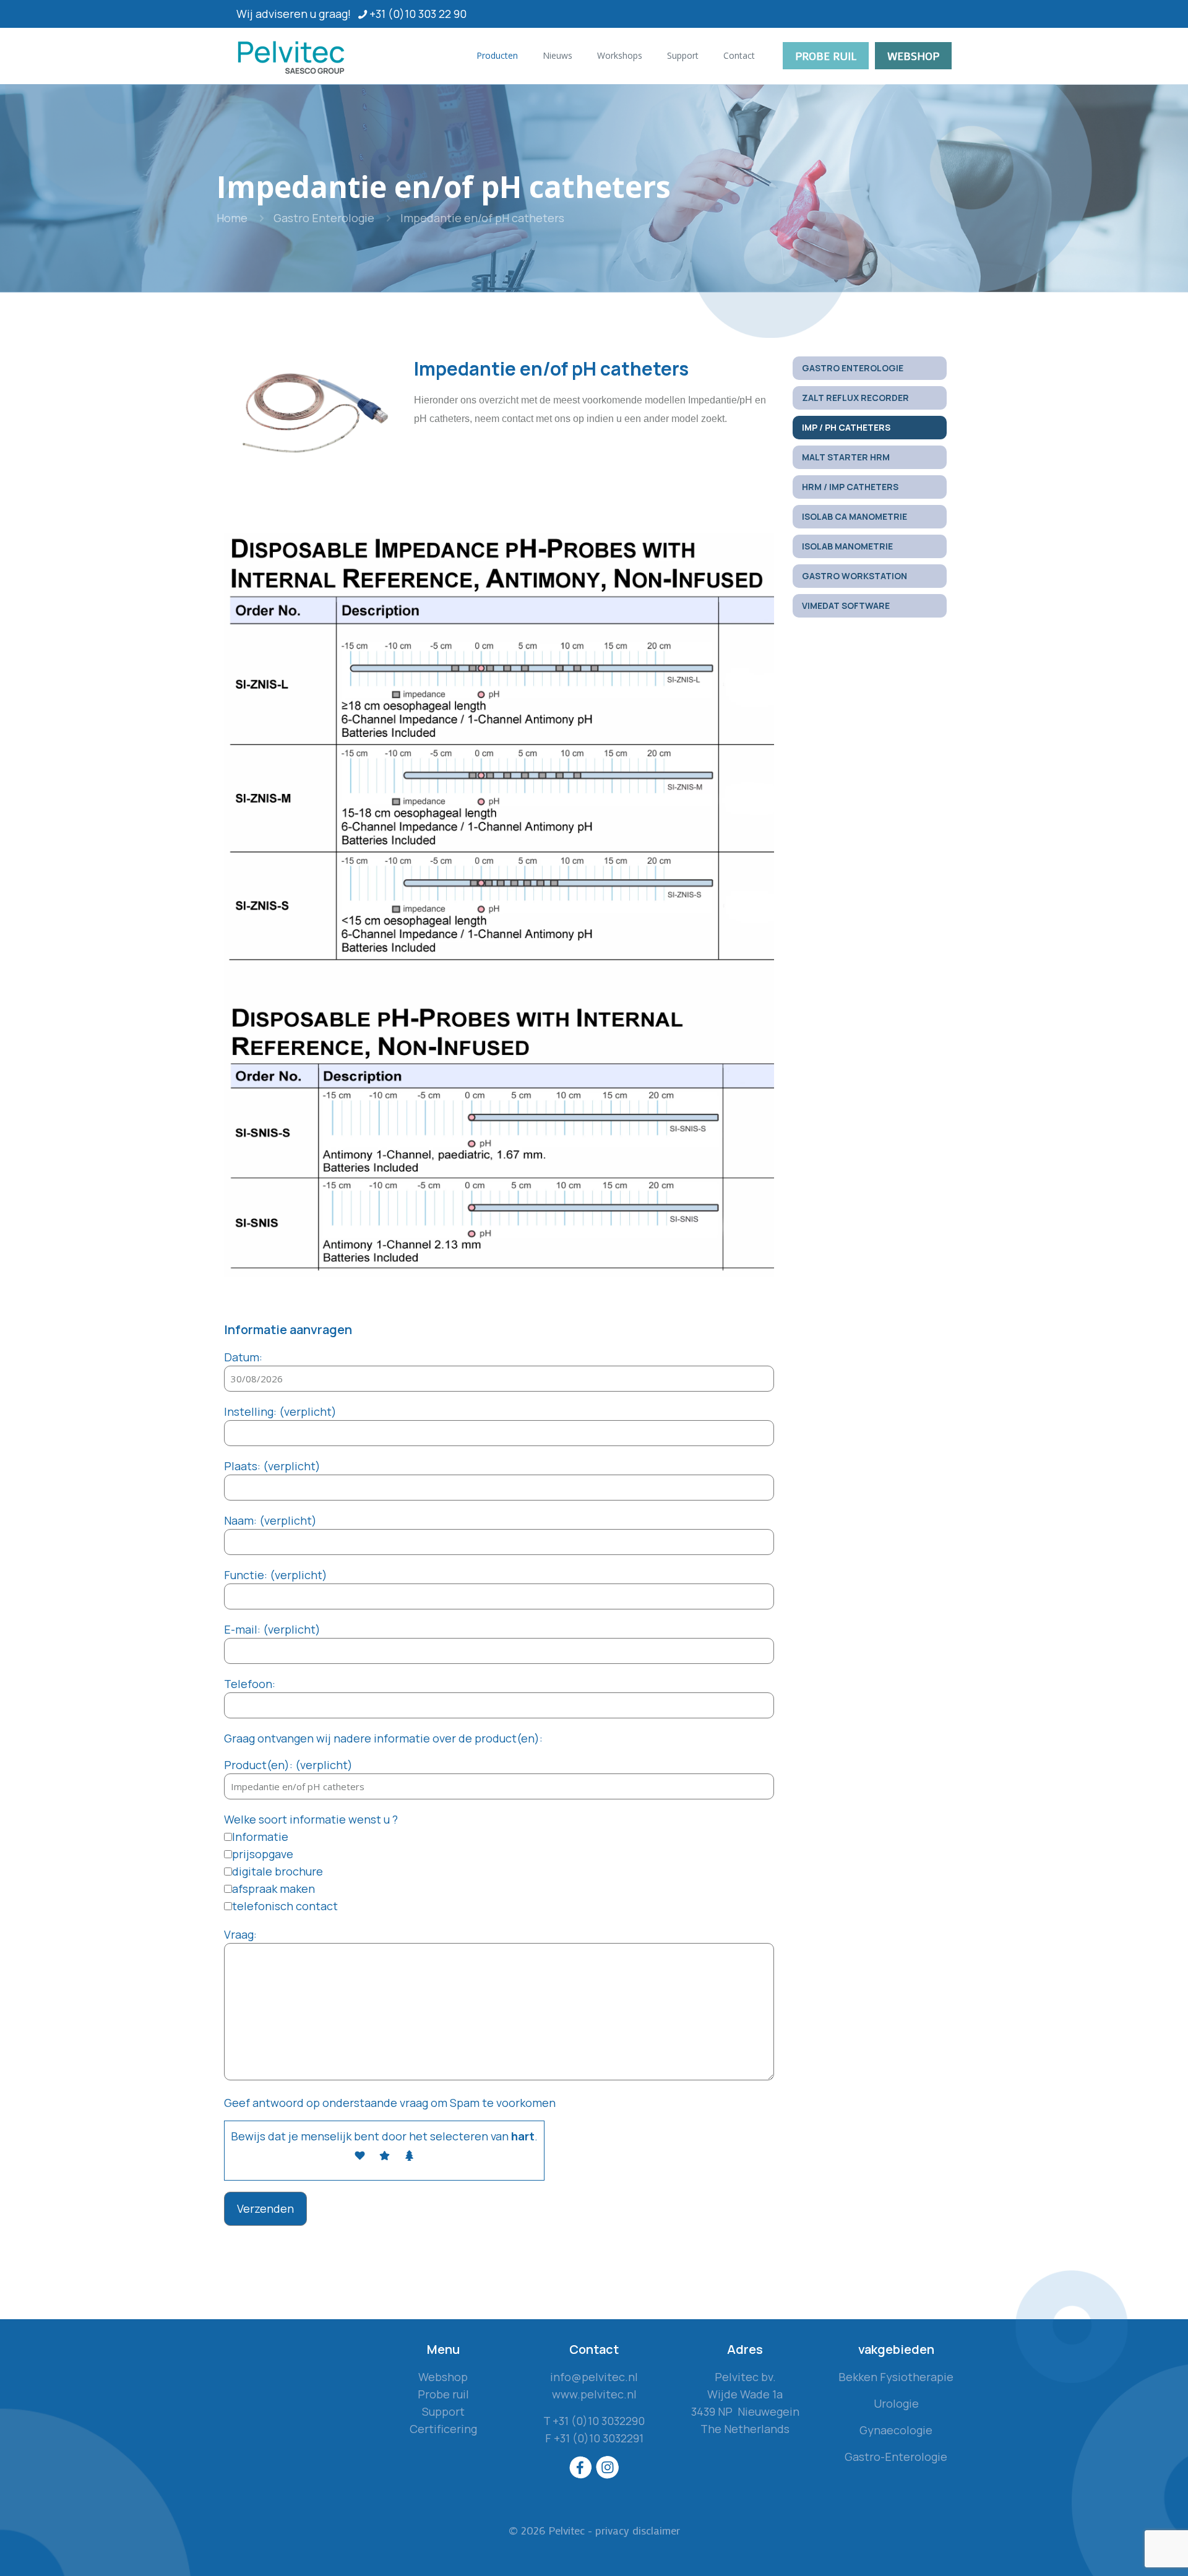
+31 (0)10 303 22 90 (418, 14)
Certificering (443, 2429)
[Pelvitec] (293, 56)
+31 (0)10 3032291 (599, 2438)
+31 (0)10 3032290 (599, 2421)
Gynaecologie (896, 2430)
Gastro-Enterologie (896, 2457)
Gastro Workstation (854, 576)
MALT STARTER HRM (846, 457)
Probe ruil (443, 2394)
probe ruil (826, 56)
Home (232, 218)
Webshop (443, 2377)
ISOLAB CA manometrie (854, 516)
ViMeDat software (846, 605)
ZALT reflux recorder (855, 398)
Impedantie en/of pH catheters (482, 218)
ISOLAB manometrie (847, 546)
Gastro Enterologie (324, 218)
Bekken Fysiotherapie (896, 2377)
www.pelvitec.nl (594, 2394)
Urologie (896, 2403)
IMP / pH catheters (846, 427)
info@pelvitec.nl (594, 2377)
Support (443, 2411)
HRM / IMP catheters (850, 487)
